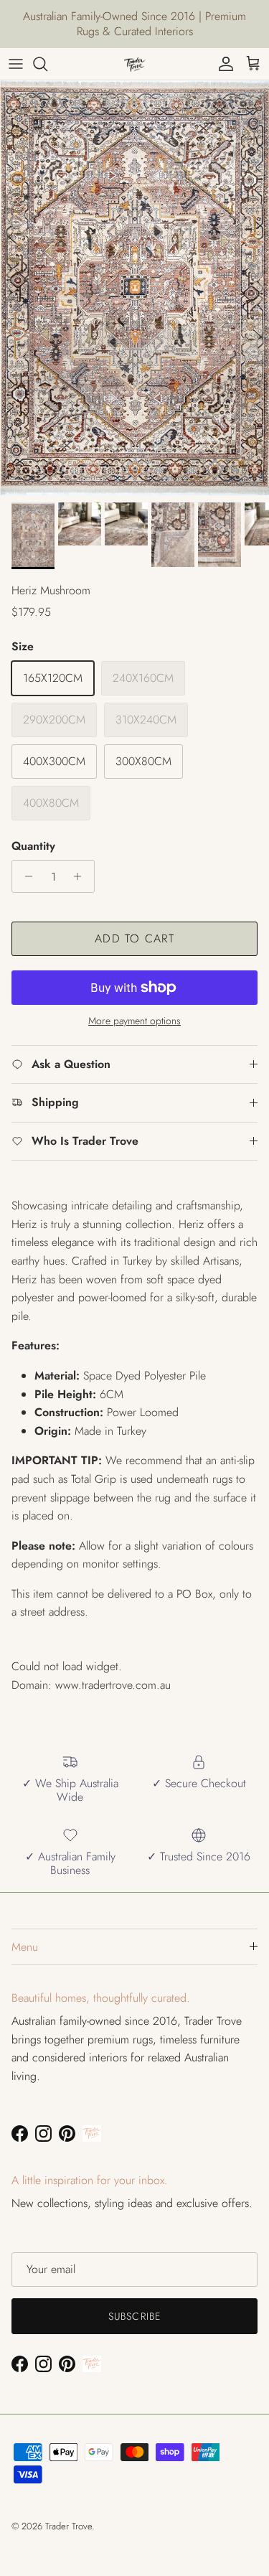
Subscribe (134, 2316)
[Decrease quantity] (25, 876)
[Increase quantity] (81, 876)
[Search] (47, 64)
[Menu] (16, 64)
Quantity (33, 846)
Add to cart (134, 938)
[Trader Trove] (135, 64)
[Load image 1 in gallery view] (134, 288)
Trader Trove (69, 2526)
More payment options (134, 1021)
